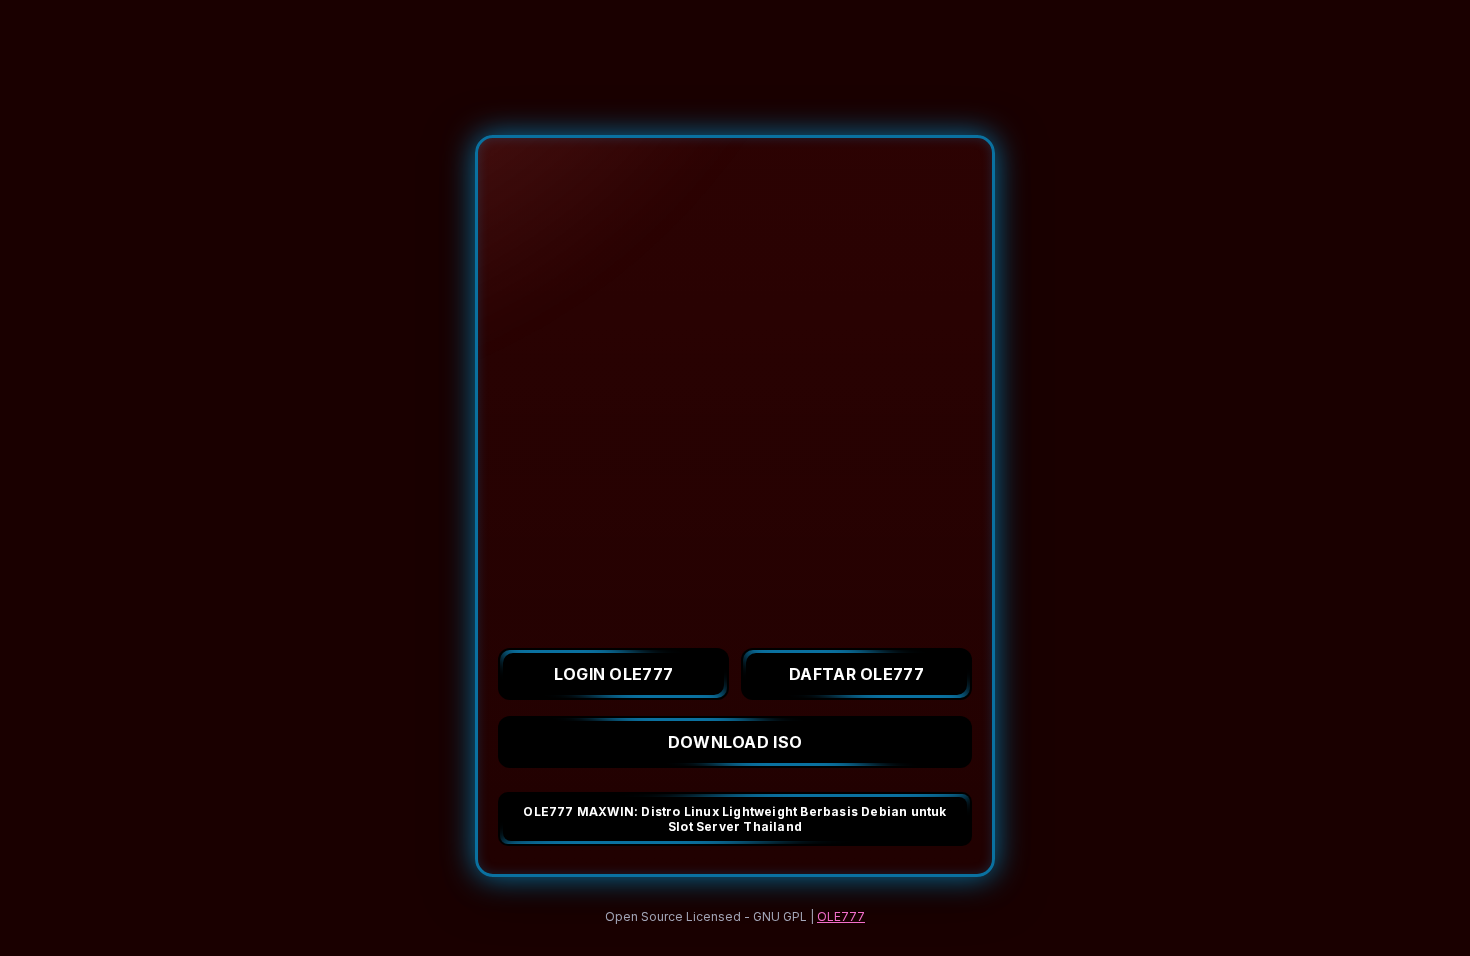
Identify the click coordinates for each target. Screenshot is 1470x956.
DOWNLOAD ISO (735, 742)
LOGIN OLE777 (614, 674)
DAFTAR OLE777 (856, 674)
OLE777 (841, 916)
